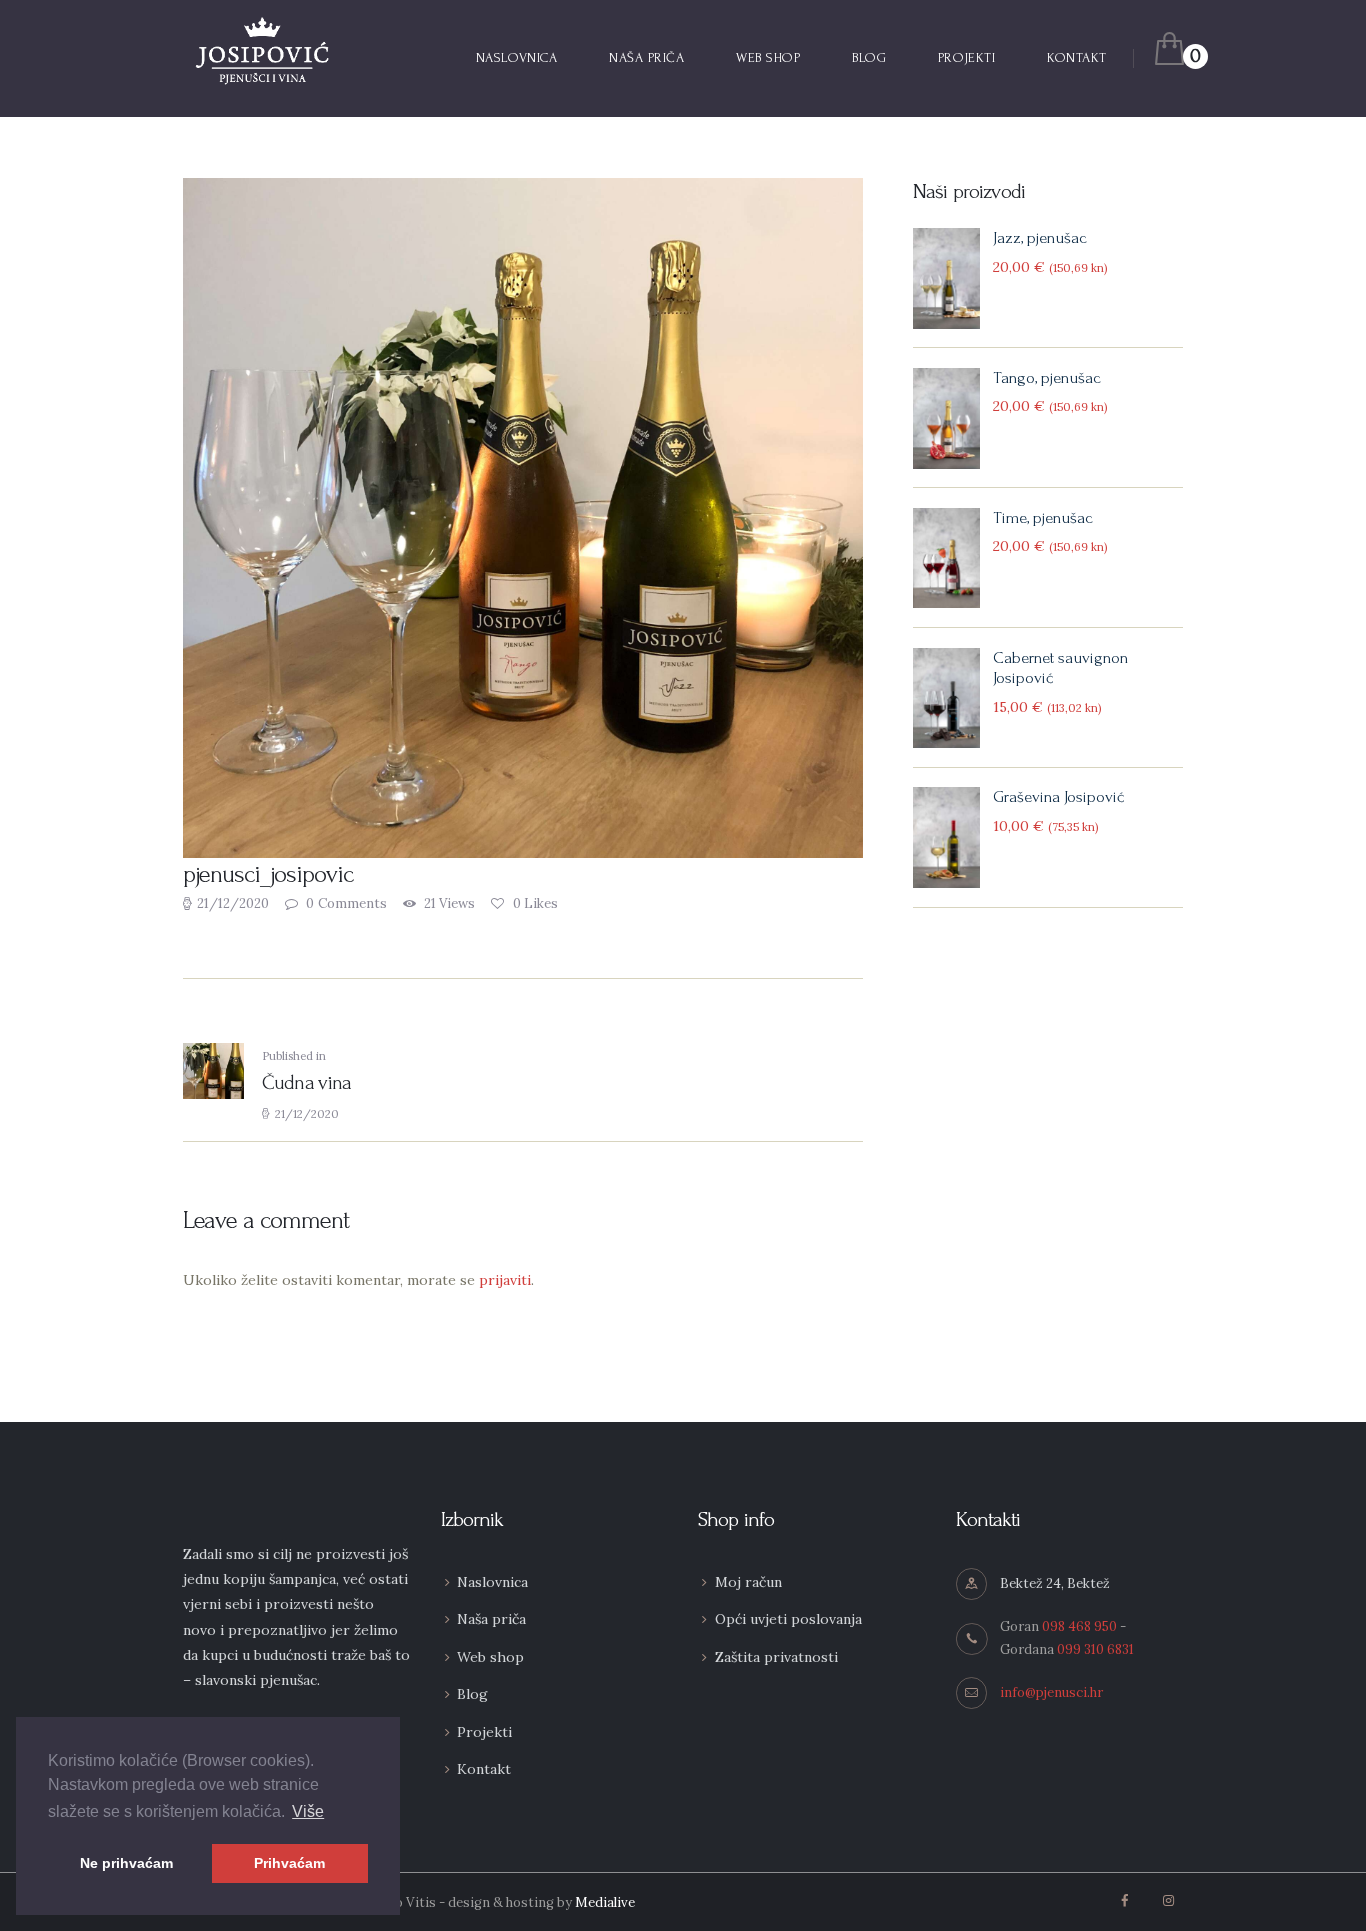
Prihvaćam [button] (289, 1863)
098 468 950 (1079, 1626)
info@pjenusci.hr (1051, 1692)
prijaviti (505, 1280)
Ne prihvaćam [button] (126, 1863)
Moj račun (748, 1582)
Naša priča (491, 1619)
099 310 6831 (1095, 1649)
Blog (472, 1694)
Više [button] (308, 1811)
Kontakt (484, 1769)
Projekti (484, 1732)
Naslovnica (492, 1582)
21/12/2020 (233, 903)
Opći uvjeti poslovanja (788, 1619)
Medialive (605, 1902)
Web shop (490, 1657)
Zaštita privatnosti (776, 1657)
